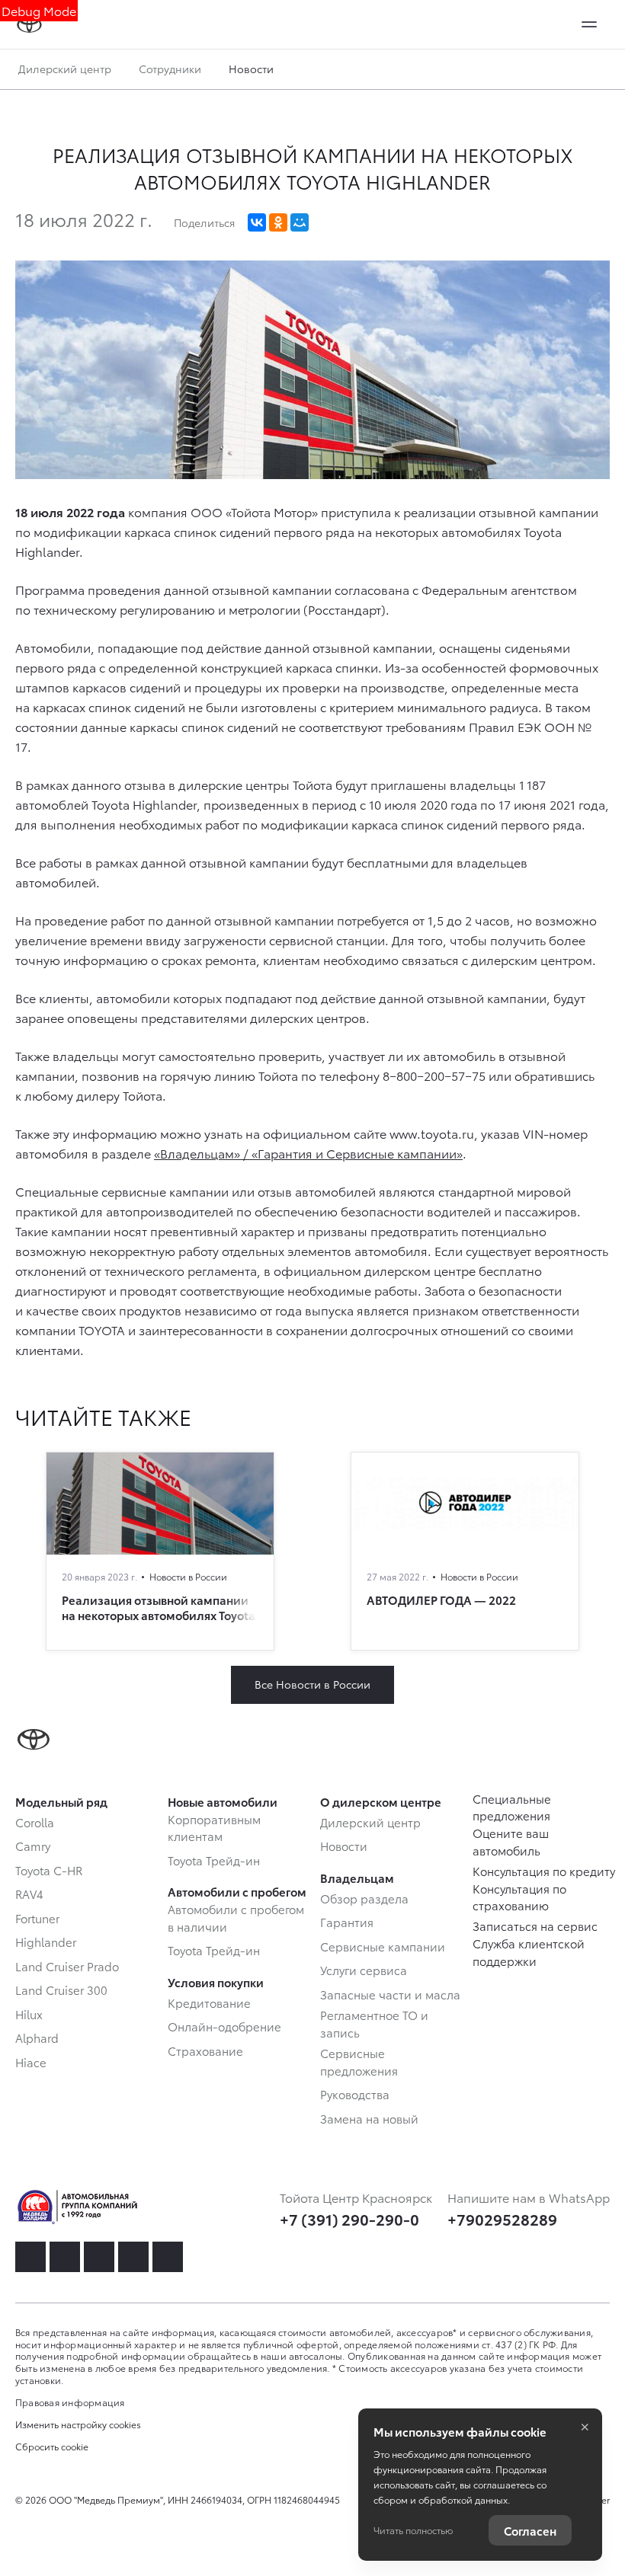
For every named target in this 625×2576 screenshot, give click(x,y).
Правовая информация (70, 2402)
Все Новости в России (312, 1684)
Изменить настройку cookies (78, 2424)
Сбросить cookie (52, 2447)
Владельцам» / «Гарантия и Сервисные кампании (308, 1153)
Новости (251, 69)
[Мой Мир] (300, 222)
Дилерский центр (65, 69)
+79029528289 (502, 2219)
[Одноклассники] (278, 222)
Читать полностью (413, 2530)
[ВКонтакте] (257, 222)
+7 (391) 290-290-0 (349, 2219)
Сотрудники (170, 69)
